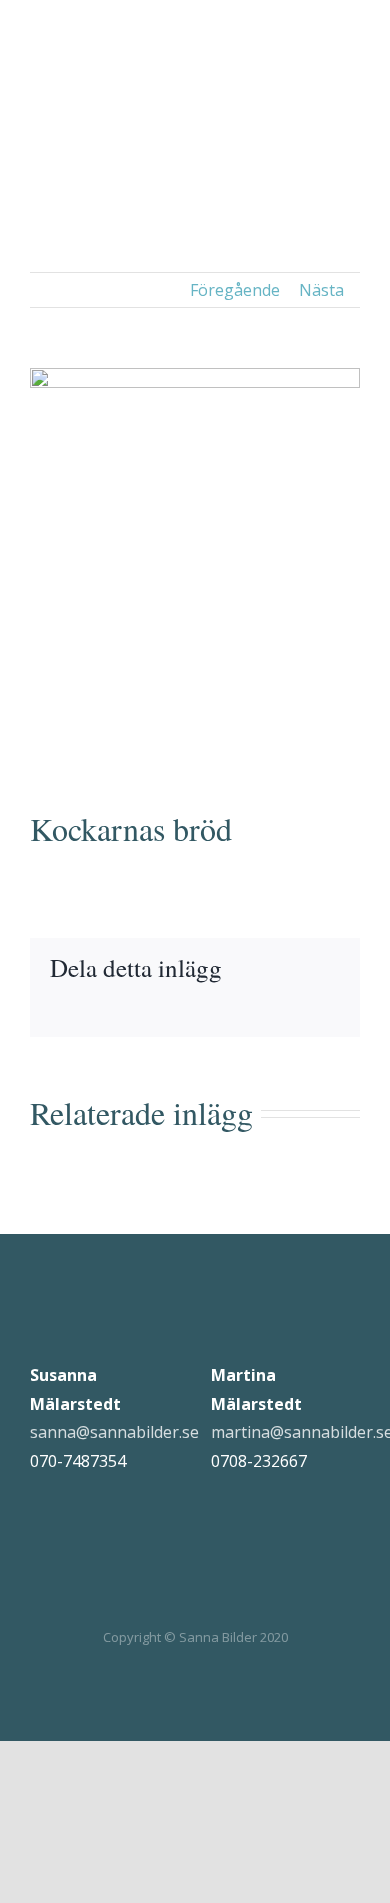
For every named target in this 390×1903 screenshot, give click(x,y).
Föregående (235, 290)
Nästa (321, 290)
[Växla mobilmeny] (352, 32)
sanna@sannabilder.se (114, 1432)
